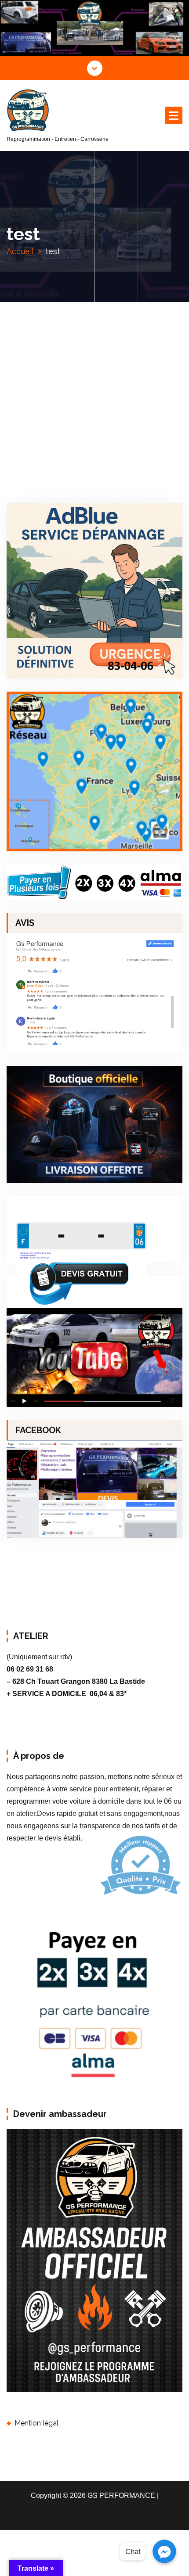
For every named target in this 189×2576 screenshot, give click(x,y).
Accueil (20, 251)
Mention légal (36, 2423)
